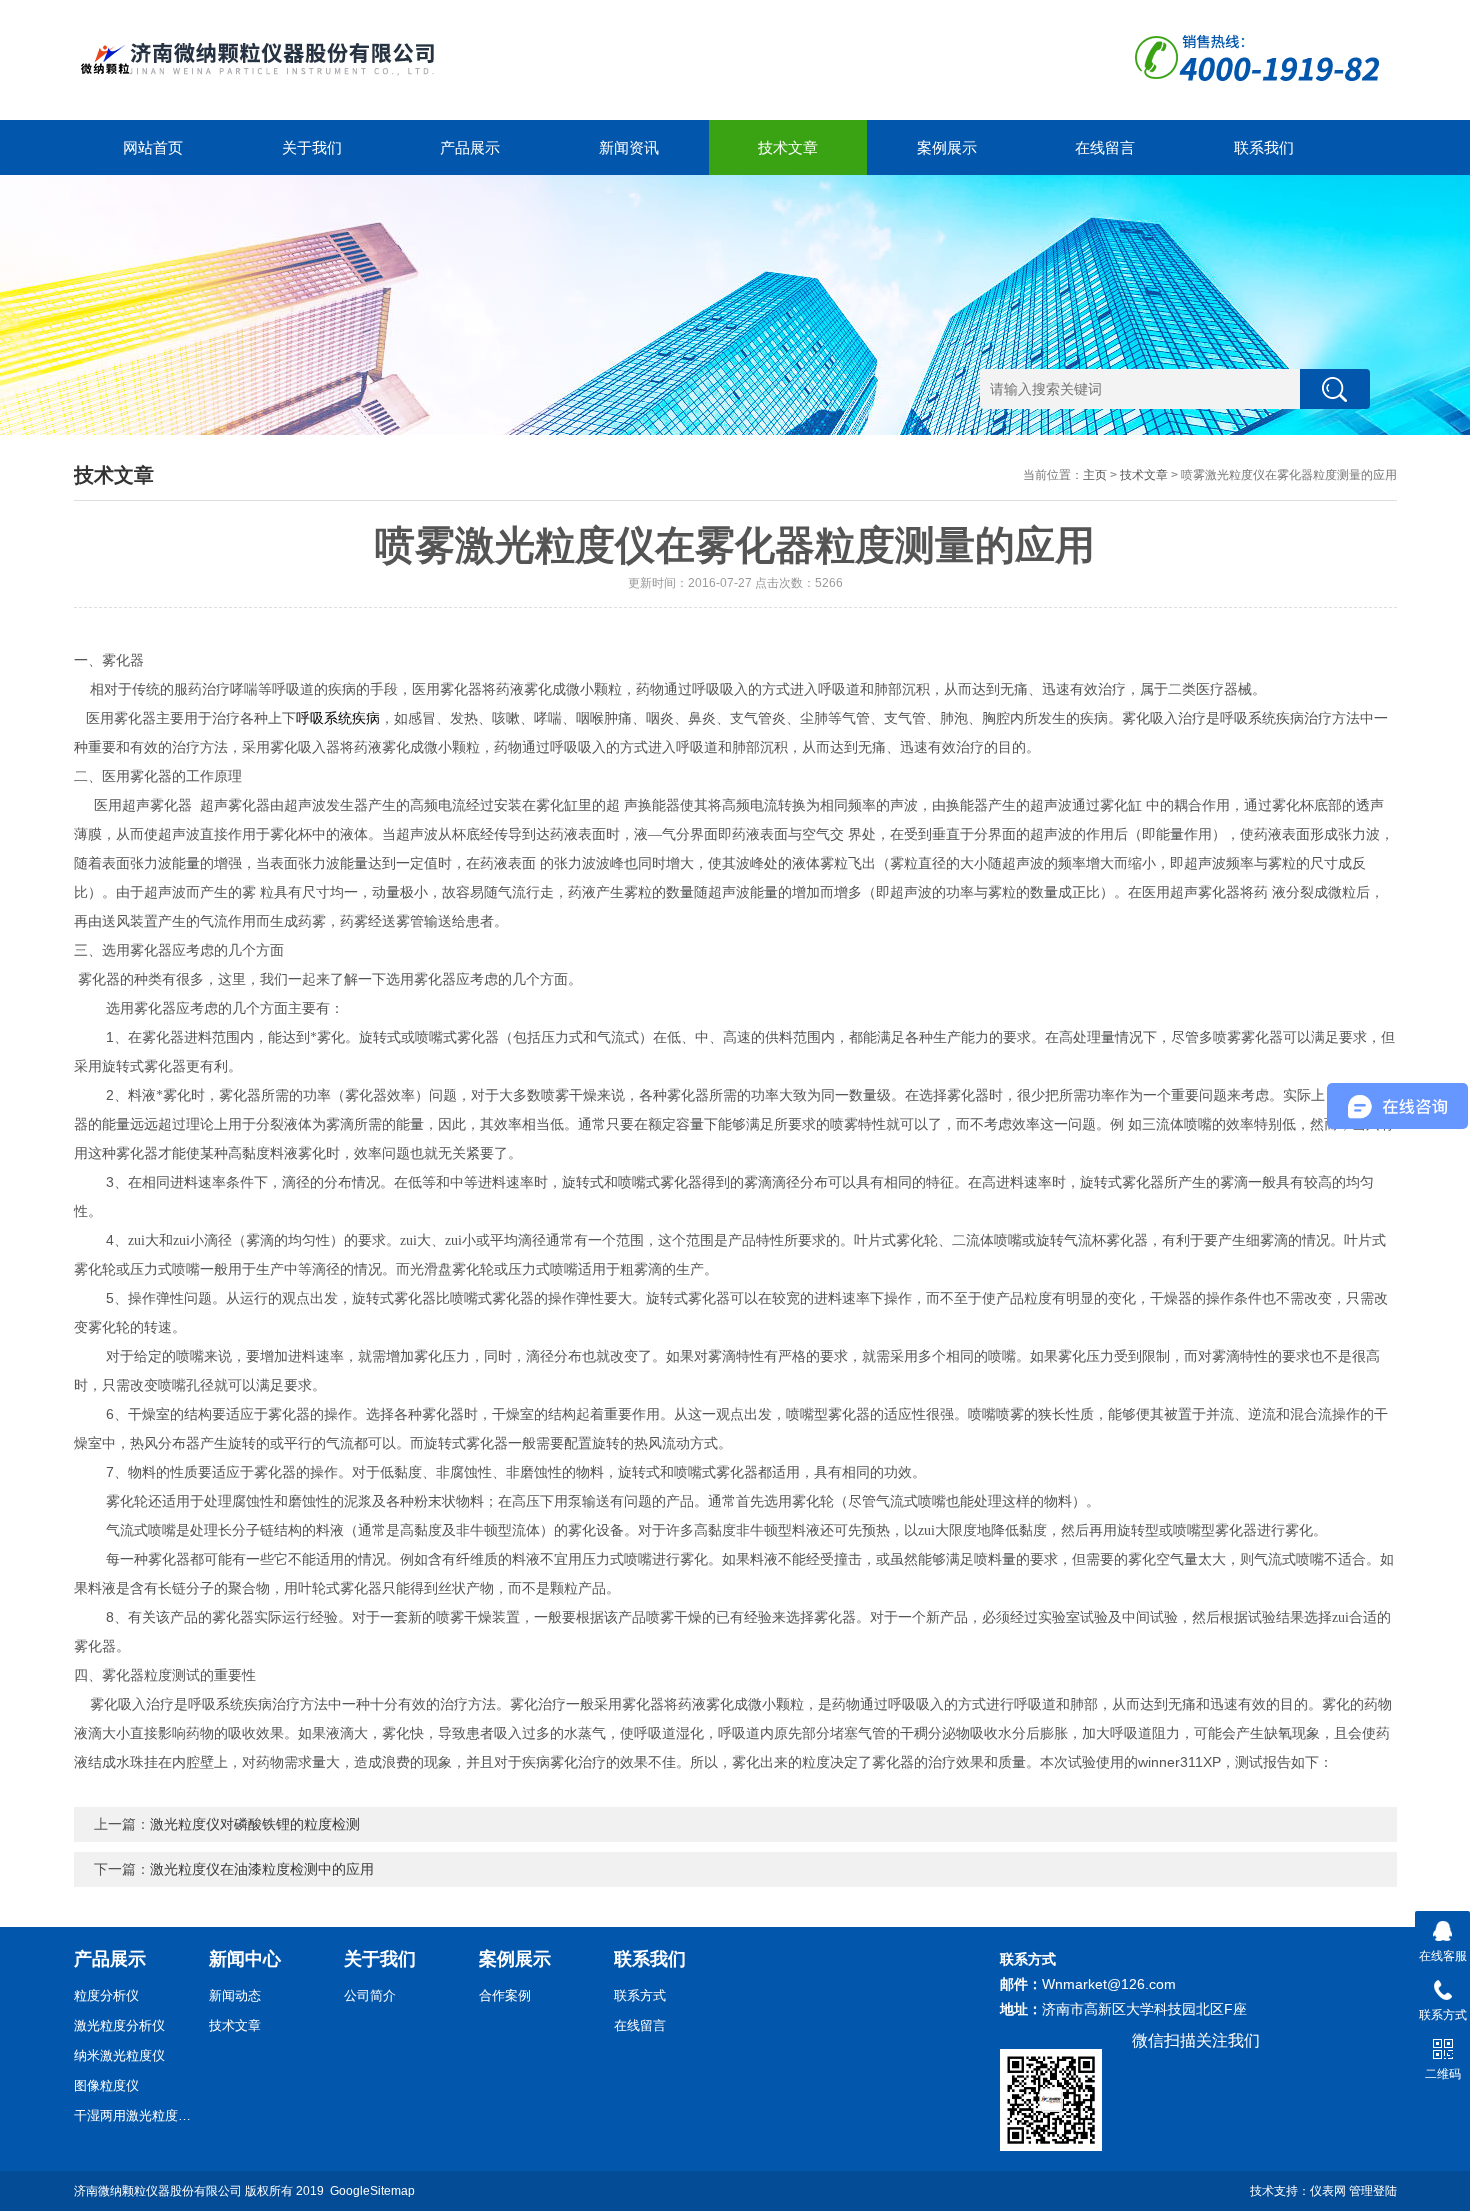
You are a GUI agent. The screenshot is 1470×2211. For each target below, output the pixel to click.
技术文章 (788, 147)
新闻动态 (235, 1995)
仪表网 (1328, 2191)
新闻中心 (245, 1959)
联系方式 (640, 1995)
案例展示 (947, 147)
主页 (1095, 475)
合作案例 (505, 1995)
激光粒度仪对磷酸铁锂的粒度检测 (255, 1824)
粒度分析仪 (106, 1995)
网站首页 (153, 147)
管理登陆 (1373, 2191)
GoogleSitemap (372, 2191)
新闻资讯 (629, 147)
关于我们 (312, 147)
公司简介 (370, 1995)
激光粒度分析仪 (119, 2025)
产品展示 (470, 147)
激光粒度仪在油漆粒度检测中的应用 (262, 1869)
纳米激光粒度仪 (119, 2055)
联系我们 (1264, 147)
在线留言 (1105, 147)
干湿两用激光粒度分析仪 (134, 2115)
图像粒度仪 (106, 2085)
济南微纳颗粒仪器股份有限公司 (158, 2191)
